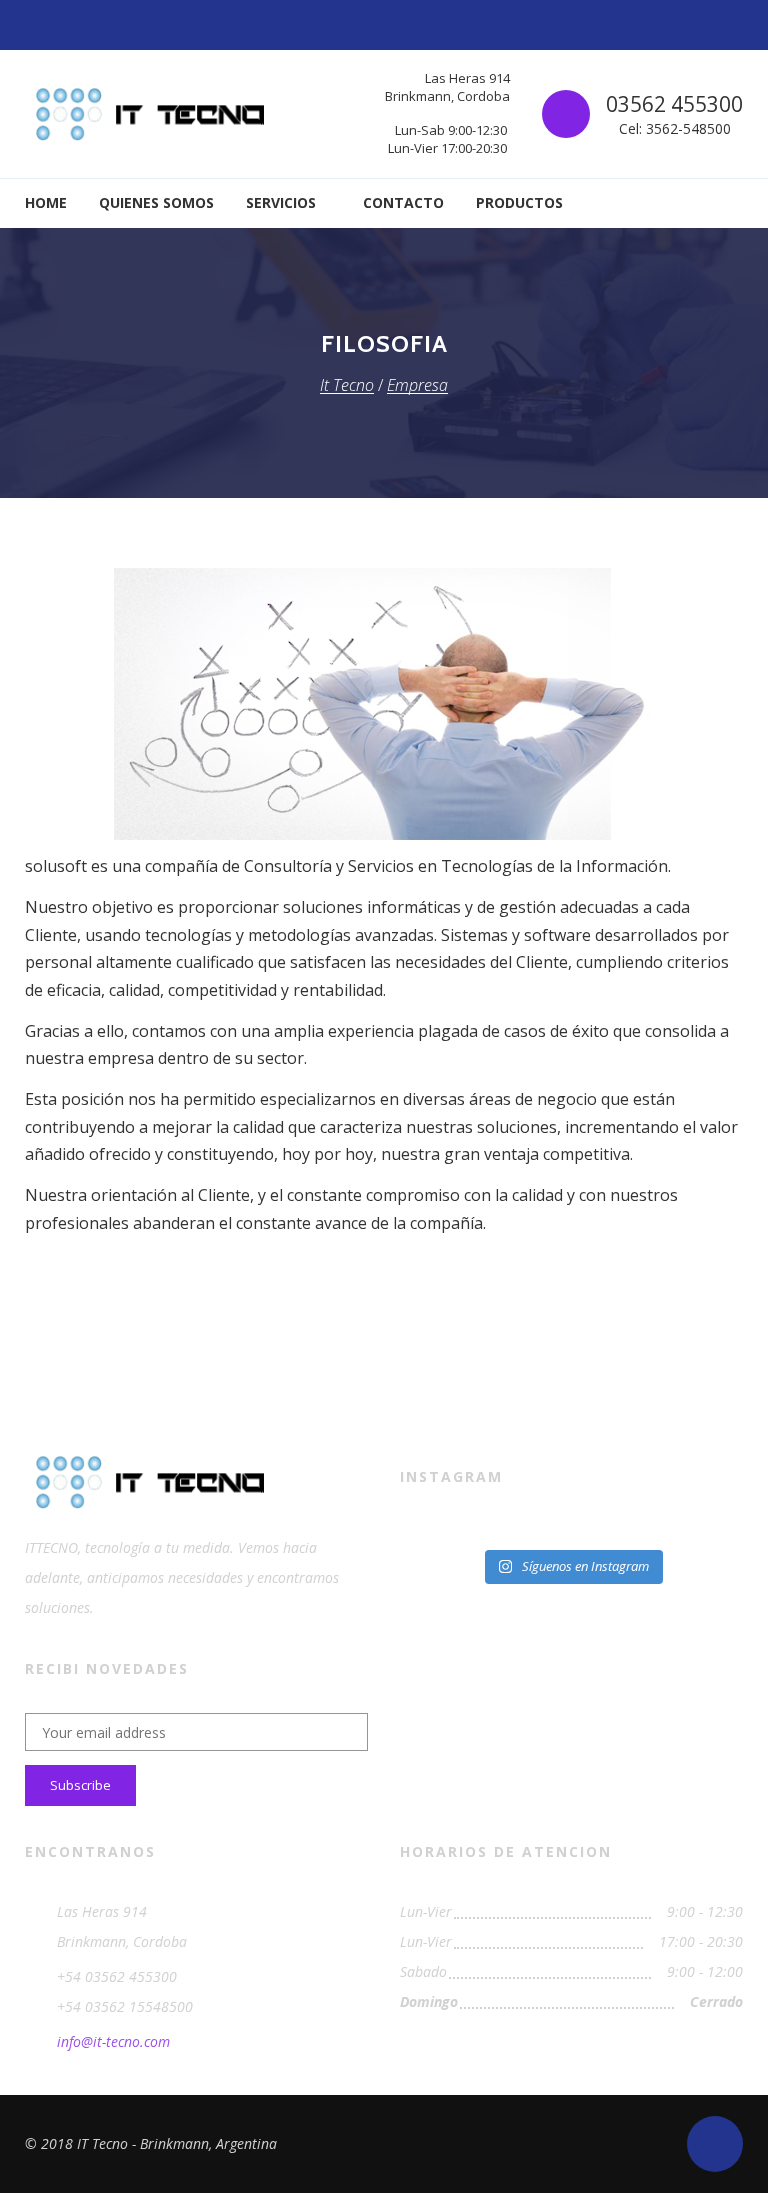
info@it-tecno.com (113, 2041)
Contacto (403, 202)
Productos (519, 202)
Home (46, 202)
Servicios (281, 202)
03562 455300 (674, 104)
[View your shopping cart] (729, 203)
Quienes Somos (156, 202)
